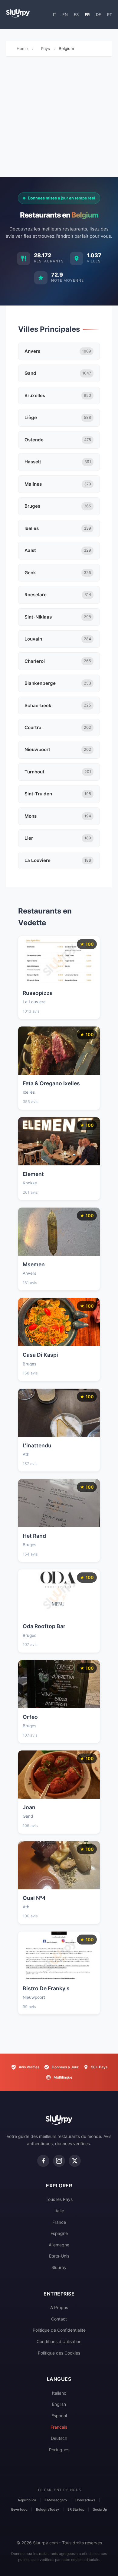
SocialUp (100, 2509)
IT (55, 14)
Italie (59, 2211)
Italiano (59, 2393)
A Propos (59, 2307)
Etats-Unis (59, 2256)
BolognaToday (48, 2509)
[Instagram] (59, 2161)
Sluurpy (59, 2267)
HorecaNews (85, 2500)
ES (76, 14)
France (59, 2222)
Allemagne (59, 2245)
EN (65, 14)
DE (98, 14)
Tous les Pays (59, 2199)
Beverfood (19, 2509)
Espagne (59, 2233)
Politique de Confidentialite (59, 2330)
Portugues (59, 2450)
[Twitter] (75, 2161)
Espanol (59, 2416)
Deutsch (59, 2438)
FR (87, 14)
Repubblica (27, 2500)
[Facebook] (43, 2161)
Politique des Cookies (59, 2353)
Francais (59, 2427)
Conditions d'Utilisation (59, 2341)
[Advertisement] (59, 118)
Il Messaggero (56, 2500)
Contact (59, 2319)
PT (110, 14)
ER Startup (76, 2509)
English (59, 2404)
